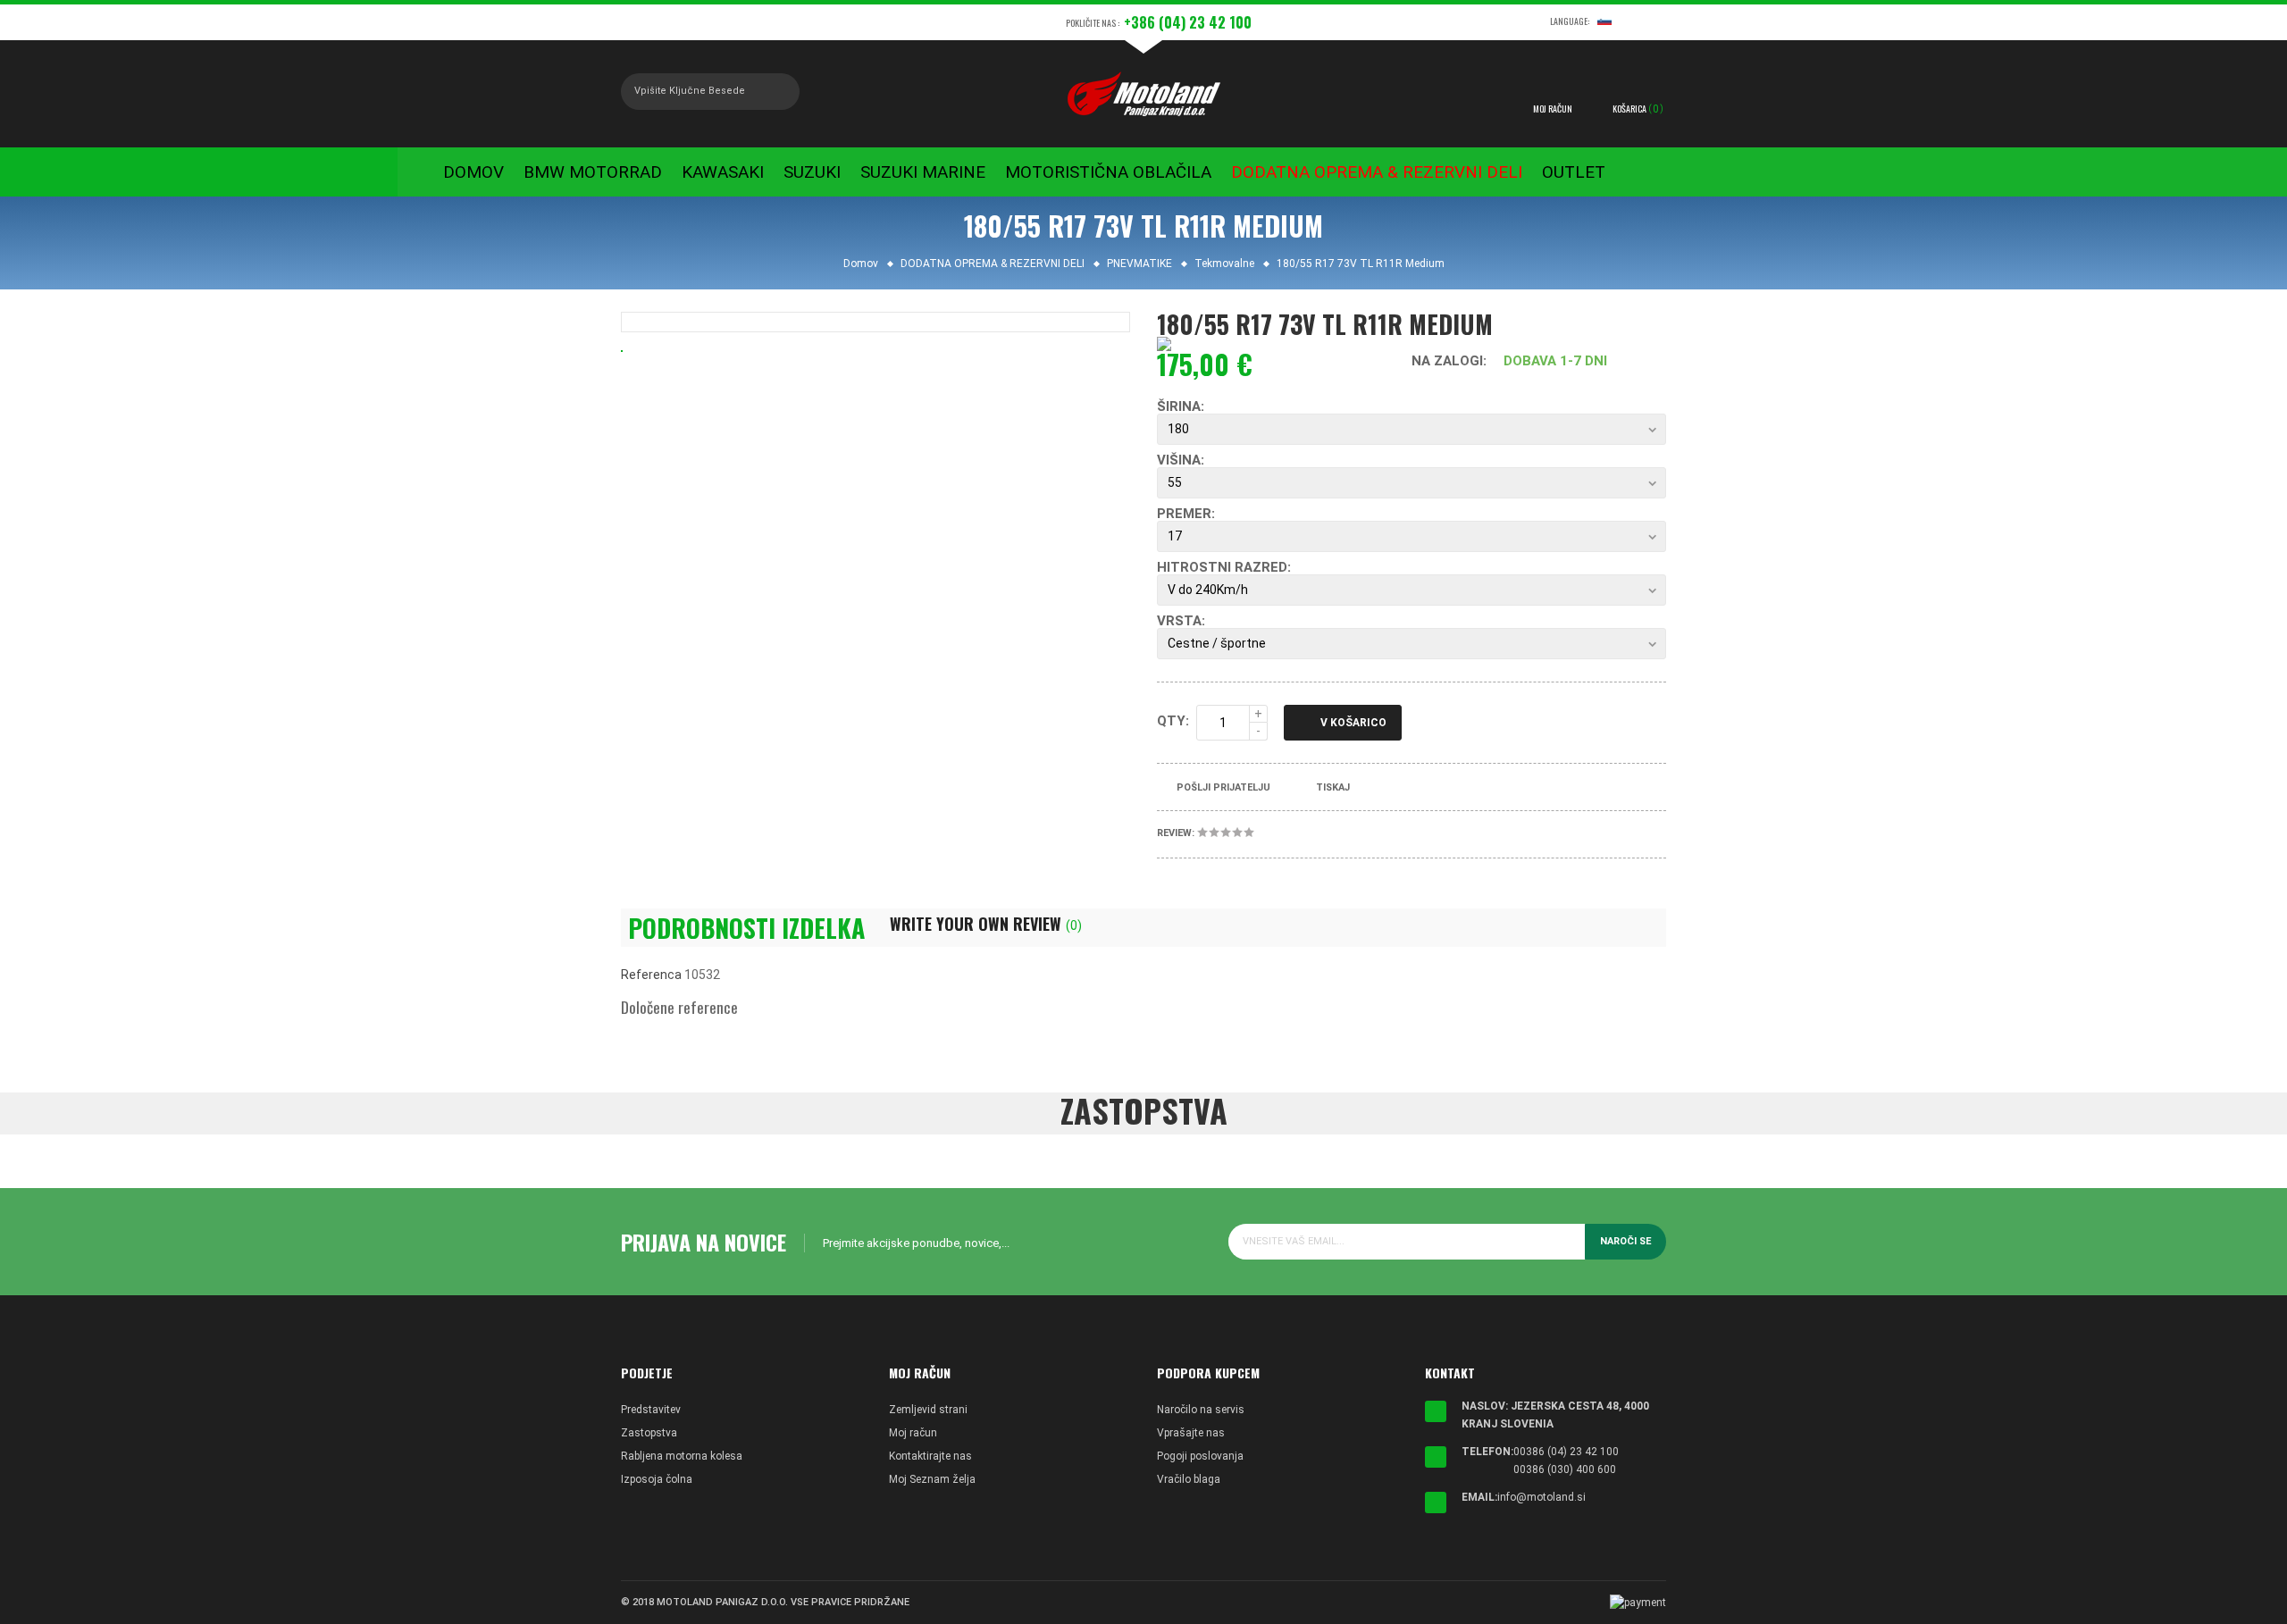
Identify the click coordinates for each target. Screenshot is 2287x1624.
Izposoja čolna (657, 1479)
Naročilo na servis (1201, 1410)
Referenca (651, 975)
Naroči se (1625, 1241)
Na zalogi (1447, 361)
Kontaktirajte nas (930, 1456)
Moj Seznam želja (932, 1479)
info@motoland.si (1541, 1497)
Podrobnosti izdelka (746, 928)
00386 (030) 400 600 (1565, 1469)
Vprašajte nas (1191, 1433)
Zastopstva (649, 1433)
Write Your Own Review (986, 924)
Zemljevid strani (928, 1410)
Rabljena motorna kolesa (682, 1456)
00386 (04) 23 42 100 (1566, 1452)
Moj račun (913, 1433)
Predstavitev (651, 1410)
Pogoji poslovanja (1200, 1456)
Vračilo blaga (1189, 1479)
